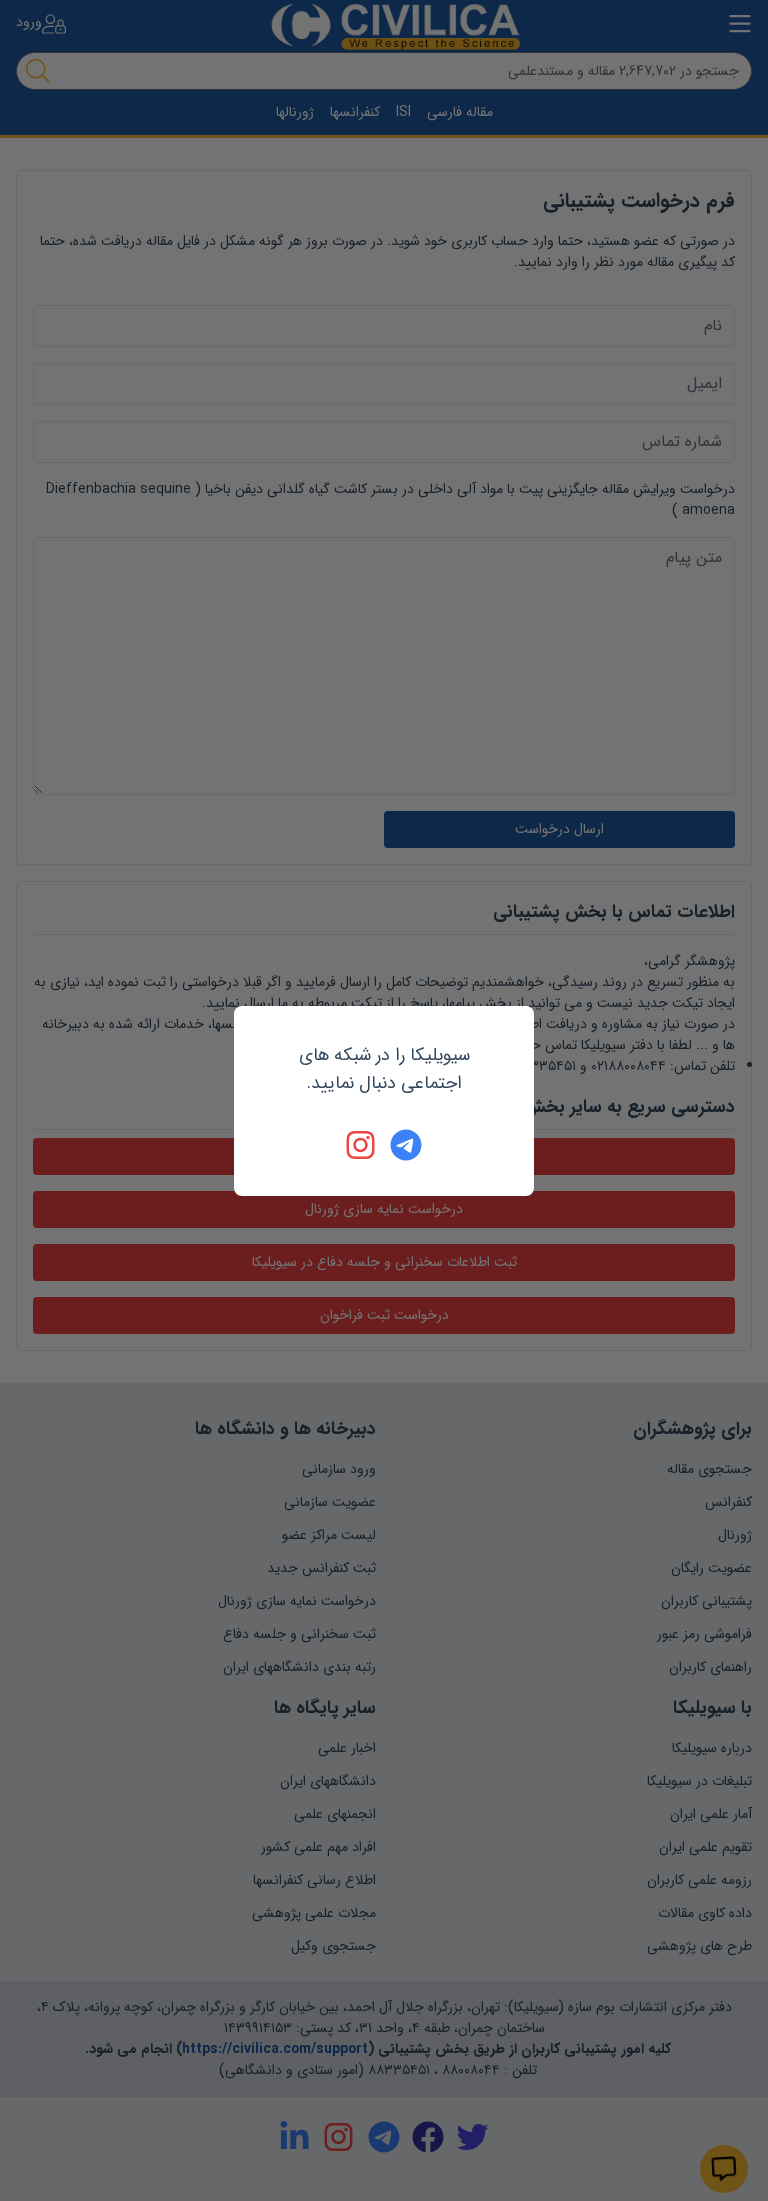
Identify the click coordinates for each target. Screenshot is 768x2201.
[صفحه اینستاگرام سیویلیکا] (362, 1145)
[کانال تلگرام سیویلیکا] (406, 1145)
